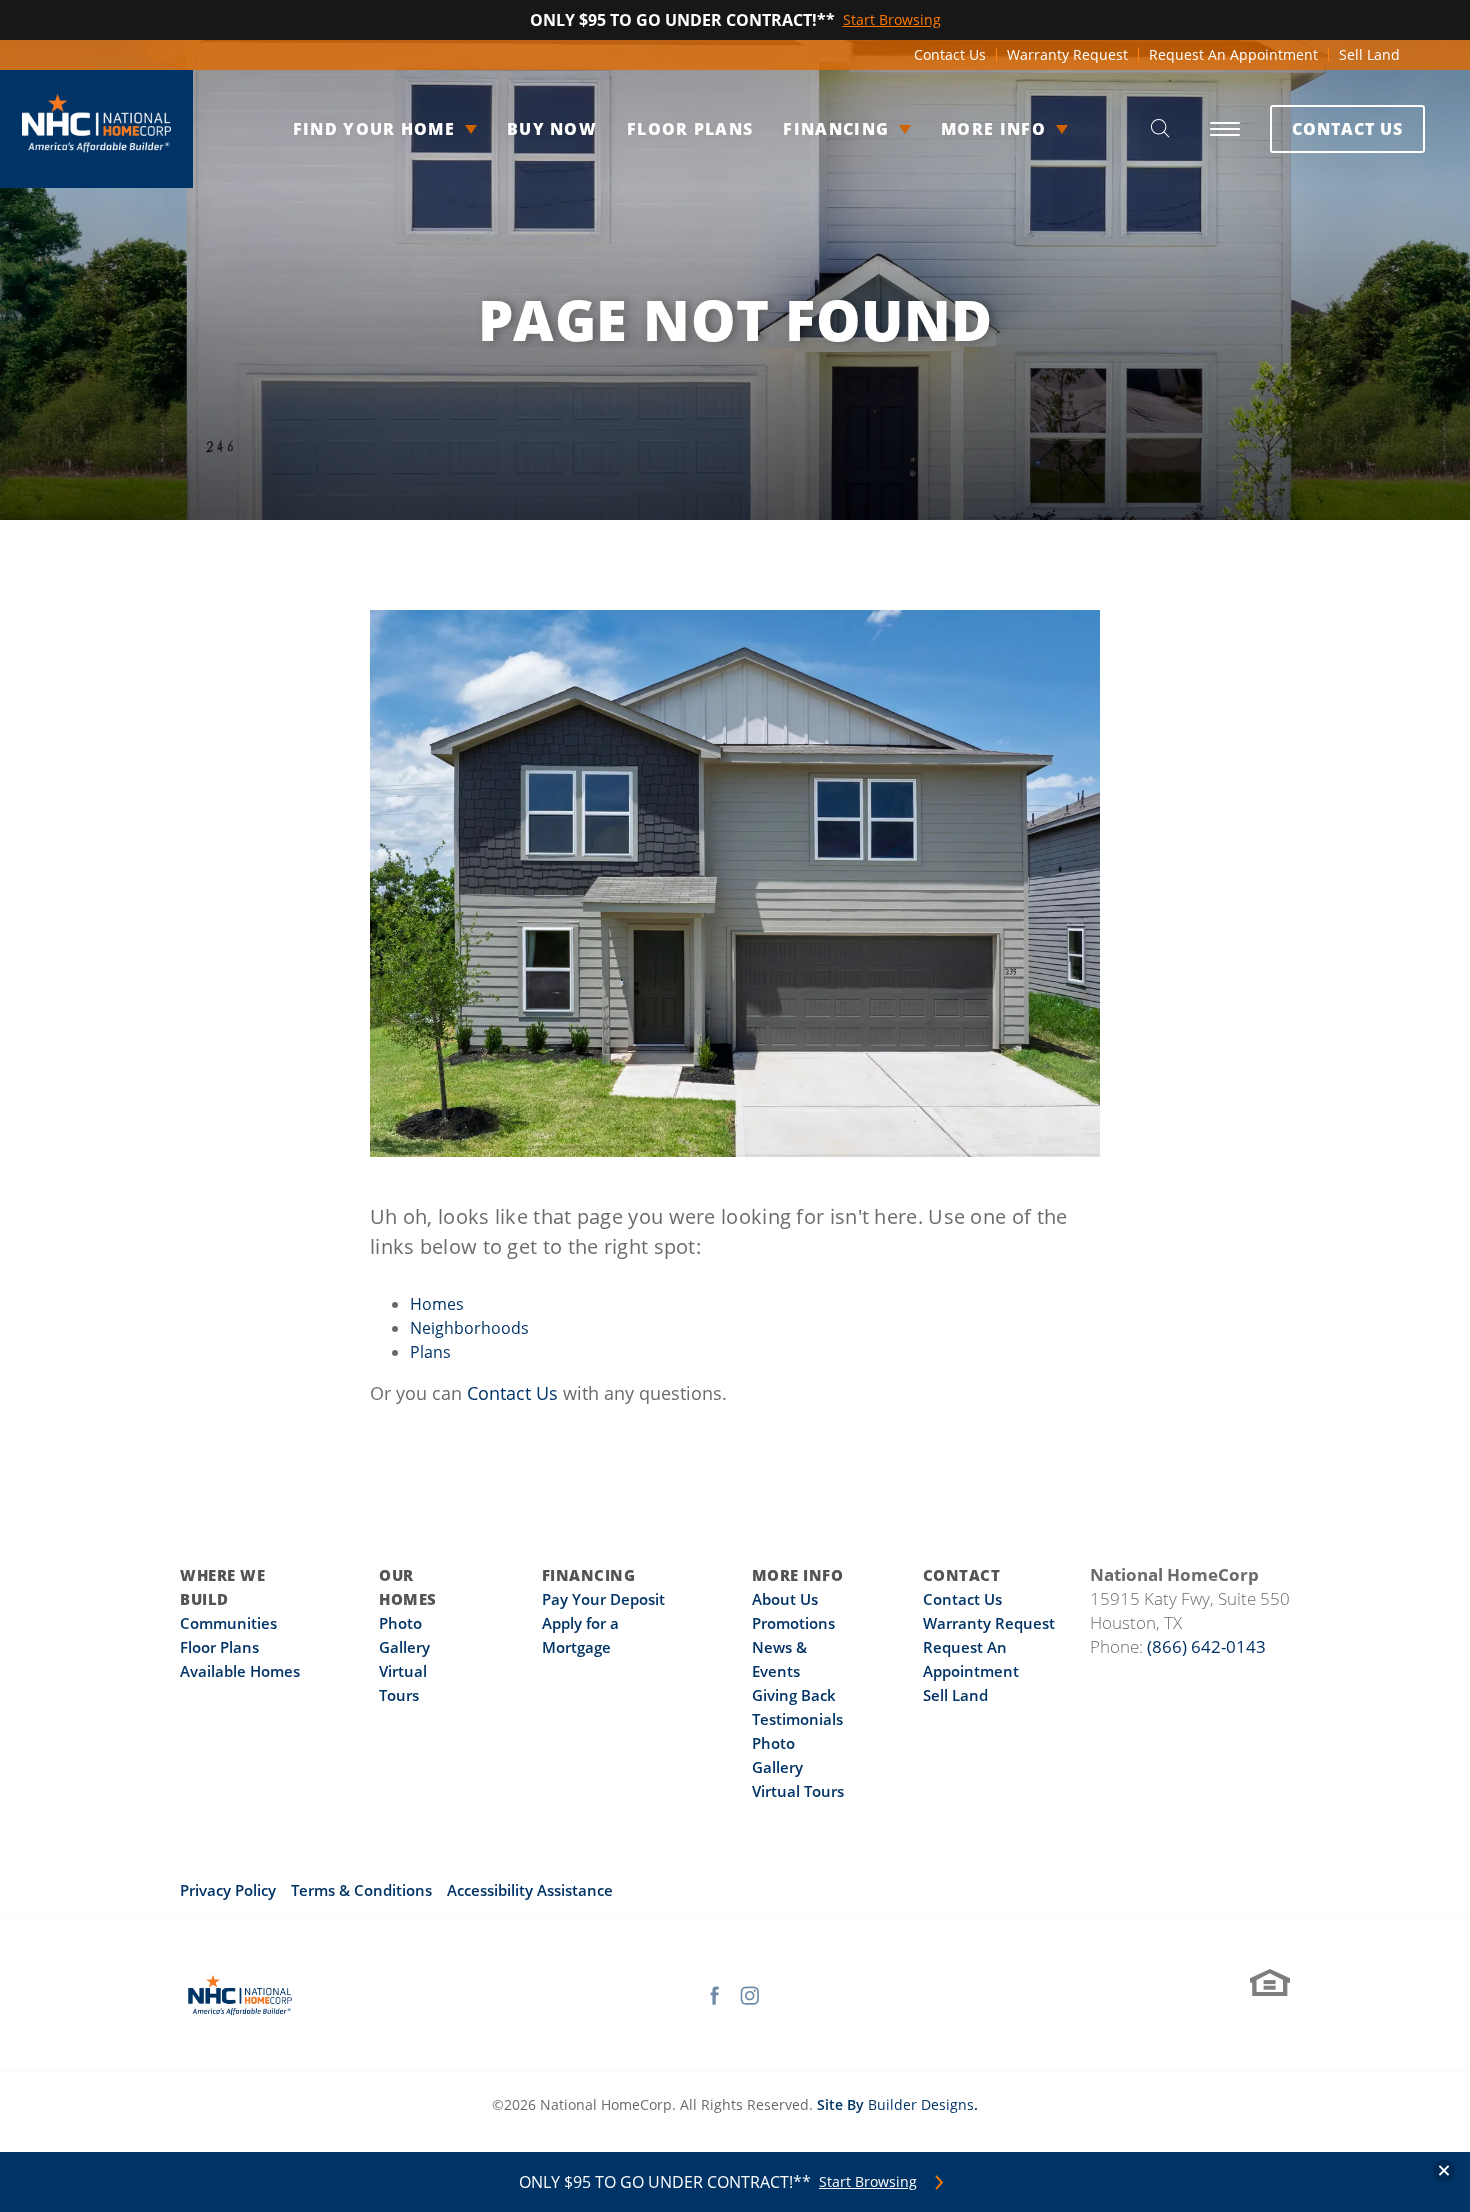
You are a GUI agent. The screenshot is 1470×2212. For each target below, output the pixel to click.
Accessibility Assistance (530, 1890)
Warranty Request (1067, 54)
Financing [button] (836, 129)
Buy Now (552, 129)
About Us (785, 1599)
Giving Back (794, 1695)
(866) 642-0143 (1206, 1646)
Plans (430, 1352)
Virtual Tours (798, 1791)
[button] (1160, 129)
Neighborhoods (469, 1328)
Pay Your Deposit (603, 1599)
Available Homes (240, 1671)
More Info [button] (993, 129)
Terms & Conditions (361, 1890)
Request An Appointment (1233, 54)
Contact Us (950, 54)
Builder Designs (921, 2104)
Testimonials (797, 1719)
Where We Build (222, 1587)
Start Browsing (868, 2182)
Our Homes (408, 1587)
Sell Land (1369, 54)
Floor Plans (690, 129)
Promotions (793, 1623)
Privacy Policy (228, 1890)
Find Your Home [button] (374, 129)
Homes (437, 1304)
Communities (228, 1623)
